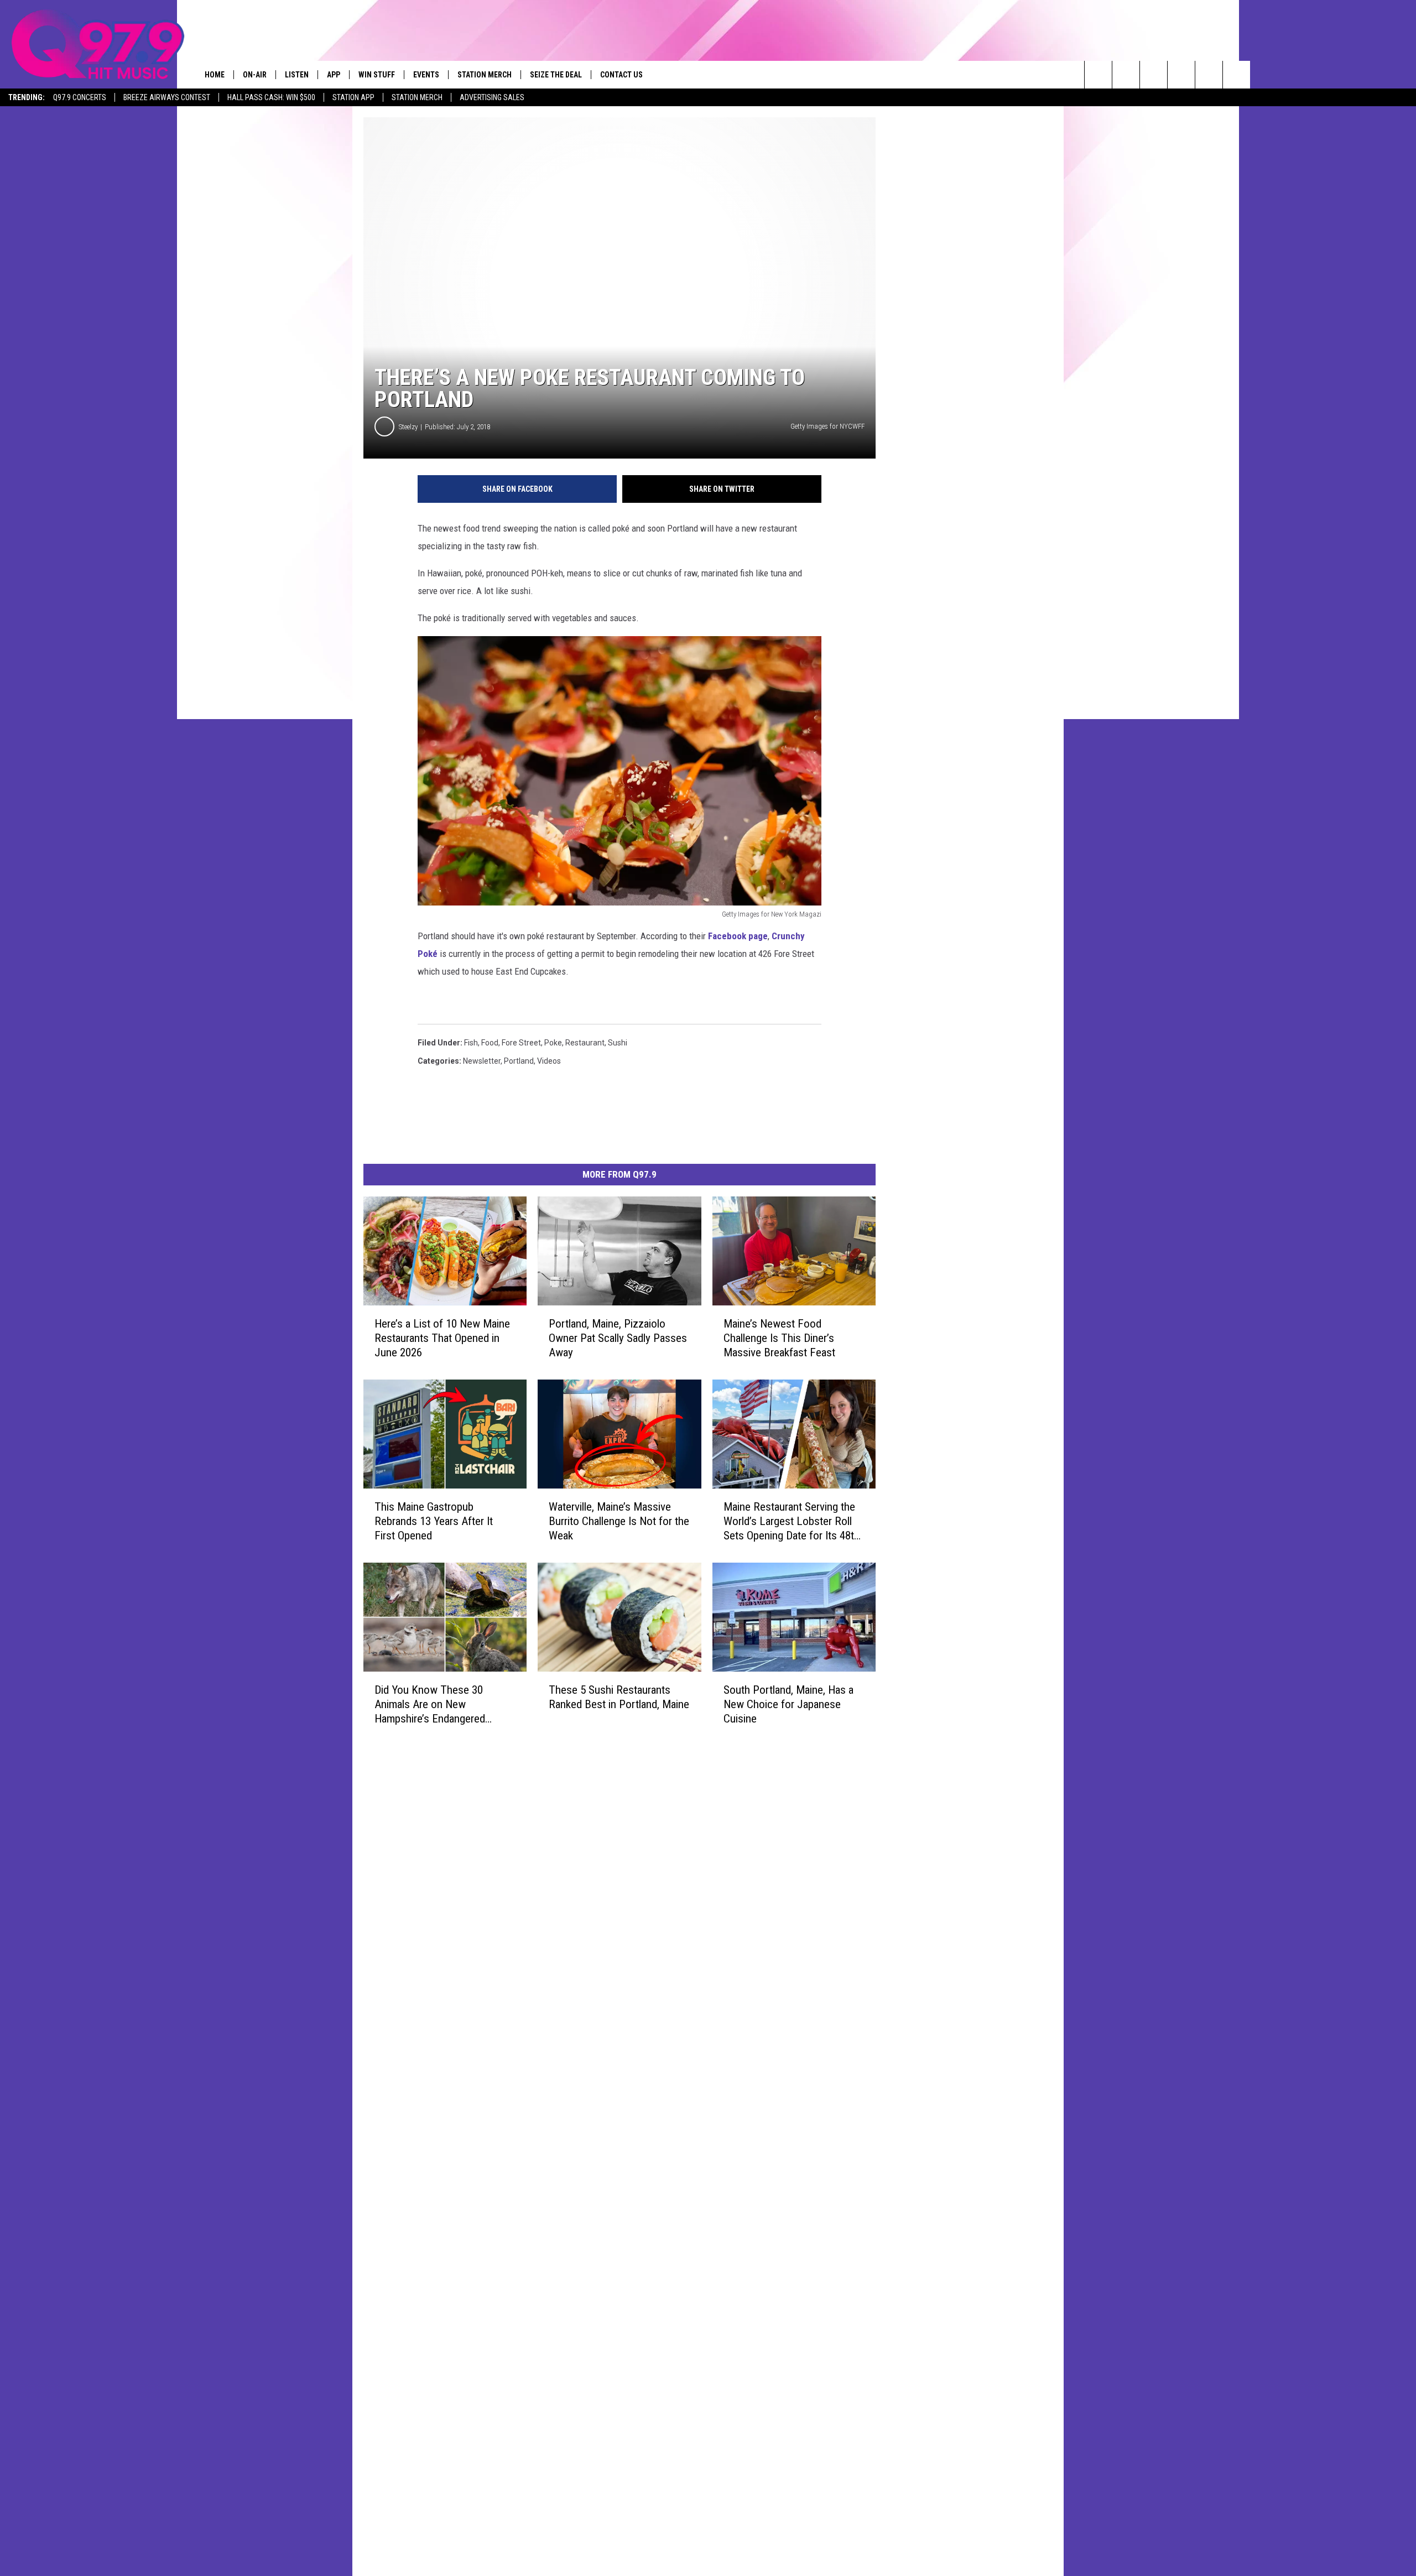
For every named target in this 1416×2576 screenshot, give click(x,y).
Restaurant (585, 1043)
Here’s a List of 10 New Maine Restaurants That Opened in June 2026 (442, 1338)
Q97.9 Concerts (80, 97)
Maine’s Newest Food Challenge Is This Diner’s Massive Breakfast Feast (779, 1338)
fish (471, 1043)
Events (426, 75)
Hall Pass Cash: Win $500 (271, 97)
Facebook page (738, 936)
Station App (353, 97)
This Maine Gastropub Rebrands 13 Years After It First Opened (434, 1521)
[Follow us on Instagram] (1181, 75)
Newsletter (482, 1061)
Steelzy (408, 427)
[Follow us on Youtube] (1237, 75)
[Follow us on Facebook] (1154, 75)
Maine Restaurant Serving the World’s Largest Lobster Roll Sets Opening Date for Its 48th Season (792, 1521)
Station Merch (417, 97)
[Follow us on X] (1209, 75)
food (490, 1043)
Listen (297, 75)
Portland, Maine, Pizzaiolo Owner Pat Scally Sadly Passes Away (618, 1338)
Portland (519, 1061)
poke (553, 1043)
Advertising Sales (492, 97)
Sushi (618, 1043)
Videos (549, 1061)
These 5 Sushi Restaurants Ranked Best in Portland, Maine (619, 1696)
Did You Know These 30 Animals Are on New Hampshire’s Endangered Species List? (430, 1704)
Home (215, 75)
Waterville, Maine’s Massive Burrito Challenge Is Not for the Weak (619, 1521)
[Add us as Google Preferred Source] (1126, 75)
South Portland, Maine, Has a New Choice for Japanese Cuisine (788, 1704)
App (334, 75)
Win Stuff (377, 75)
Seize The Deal (556, 75)
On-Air (255, 75)
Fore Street (521, 1043)
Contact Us (621, 75)
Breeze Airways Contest (167, 97)
